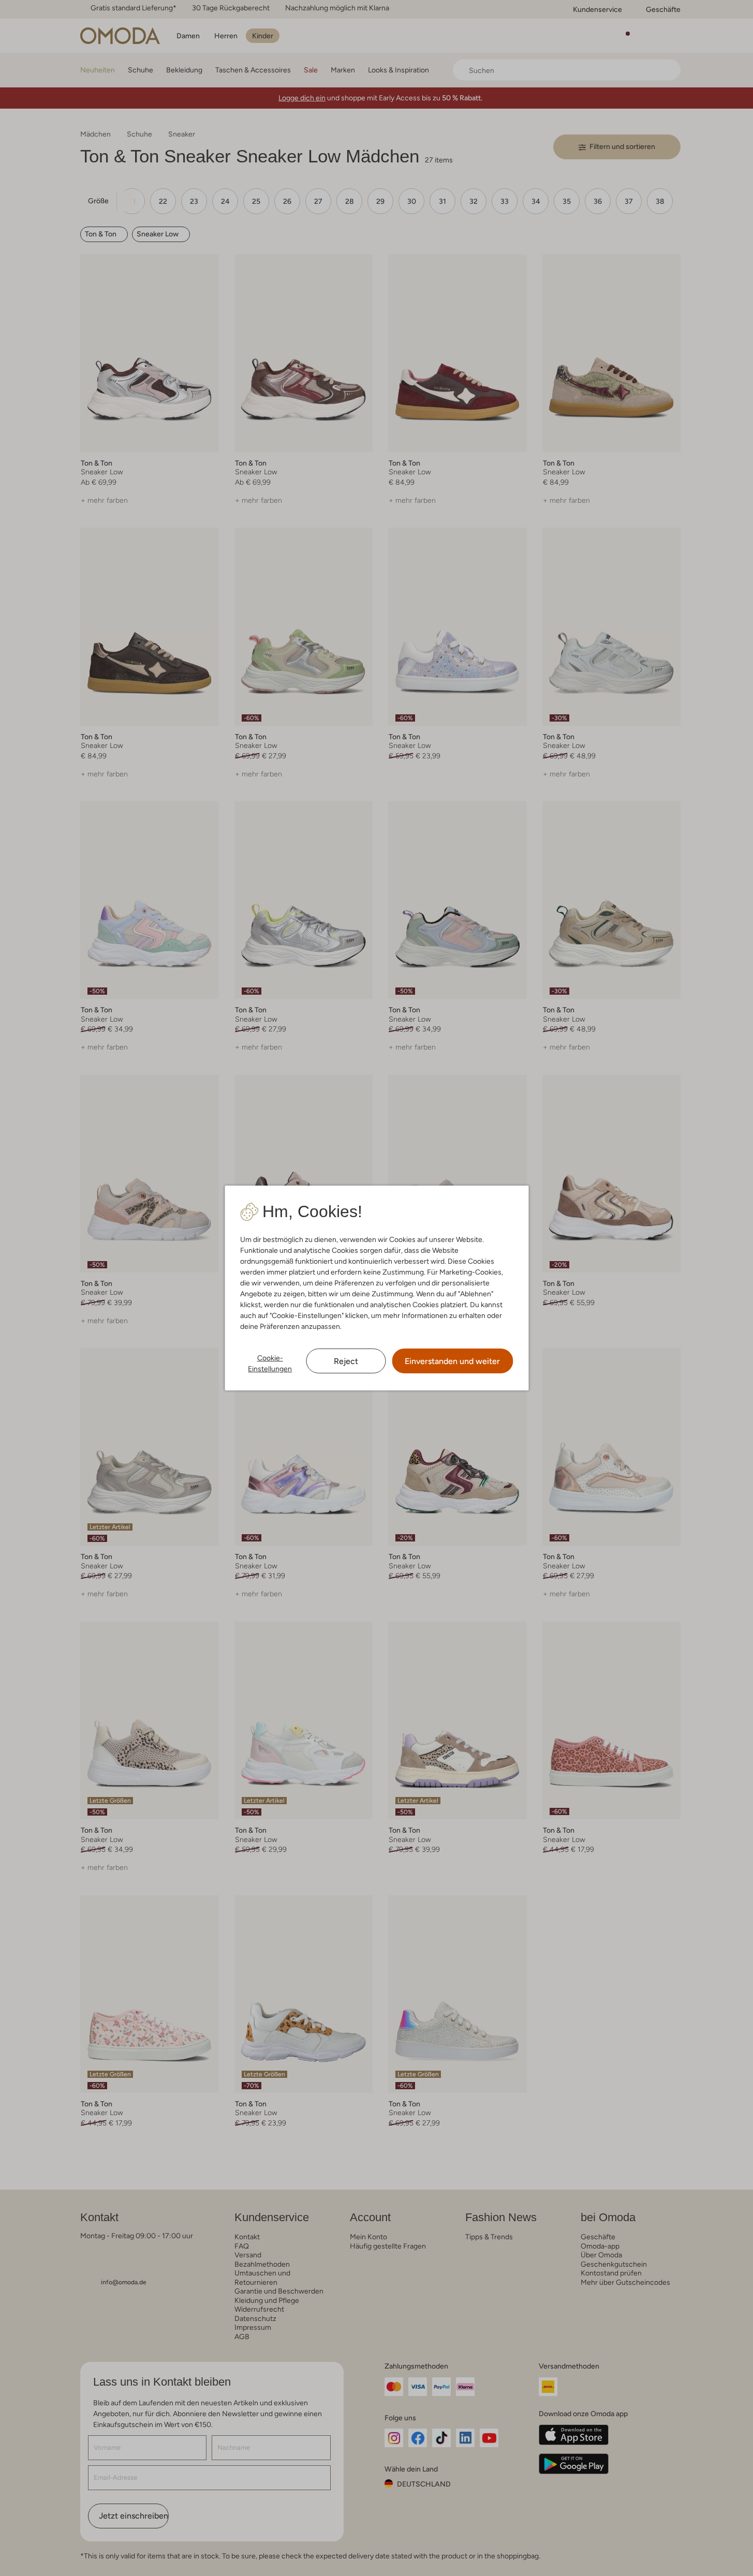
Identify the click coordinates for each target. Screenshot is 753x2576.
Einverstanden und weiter (452, 1361)
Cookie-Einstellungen (270, 1363)
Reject (346, 1361)
